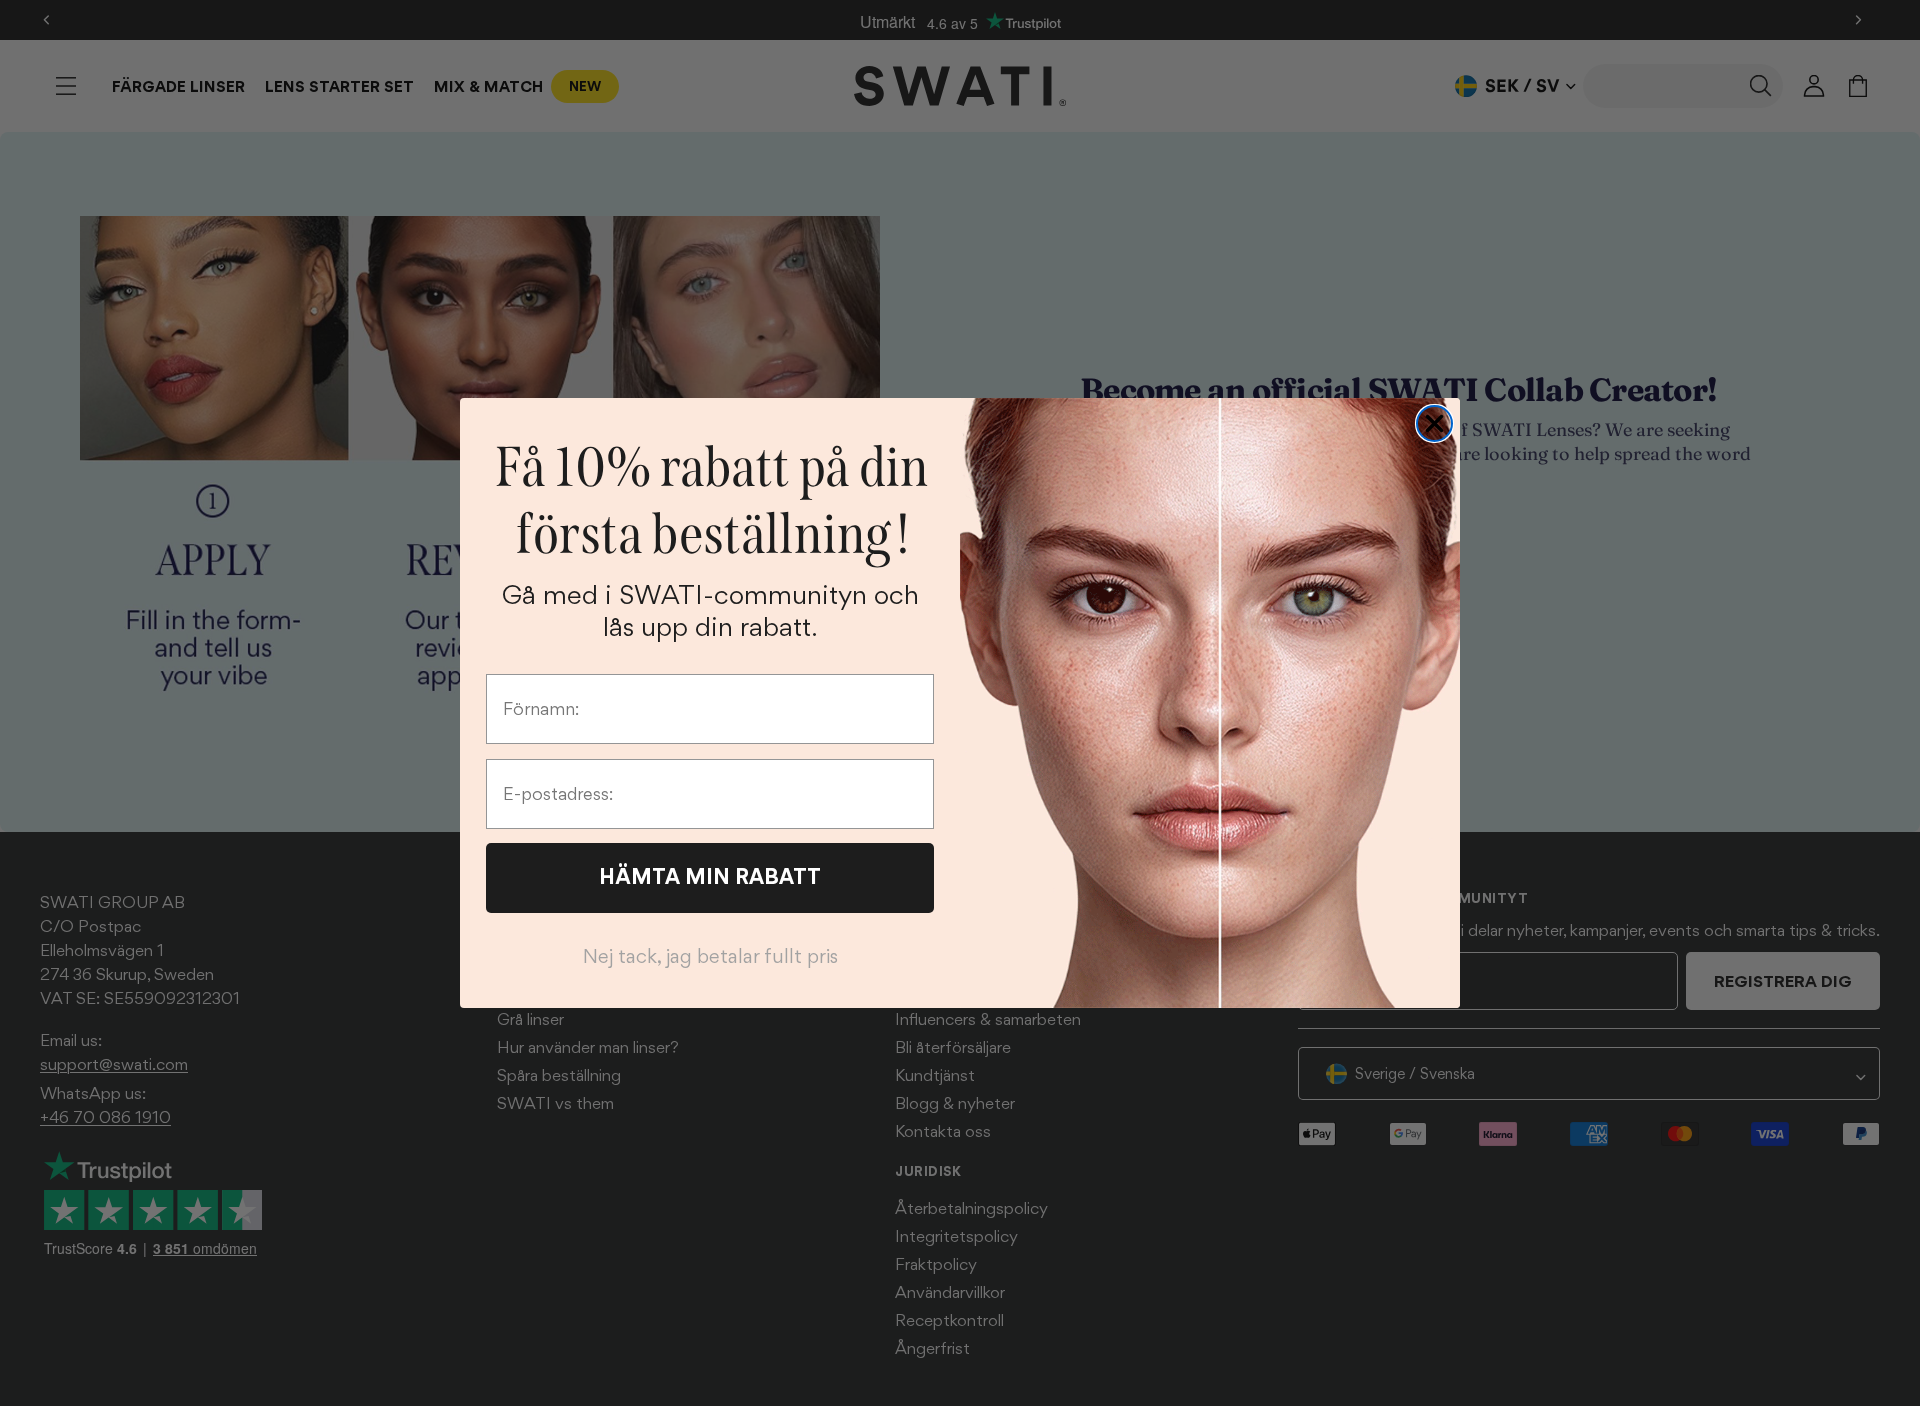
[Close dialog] (1434, 423)
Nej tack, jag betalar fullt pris (710, 956)
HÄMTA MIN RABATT (710, 876)
